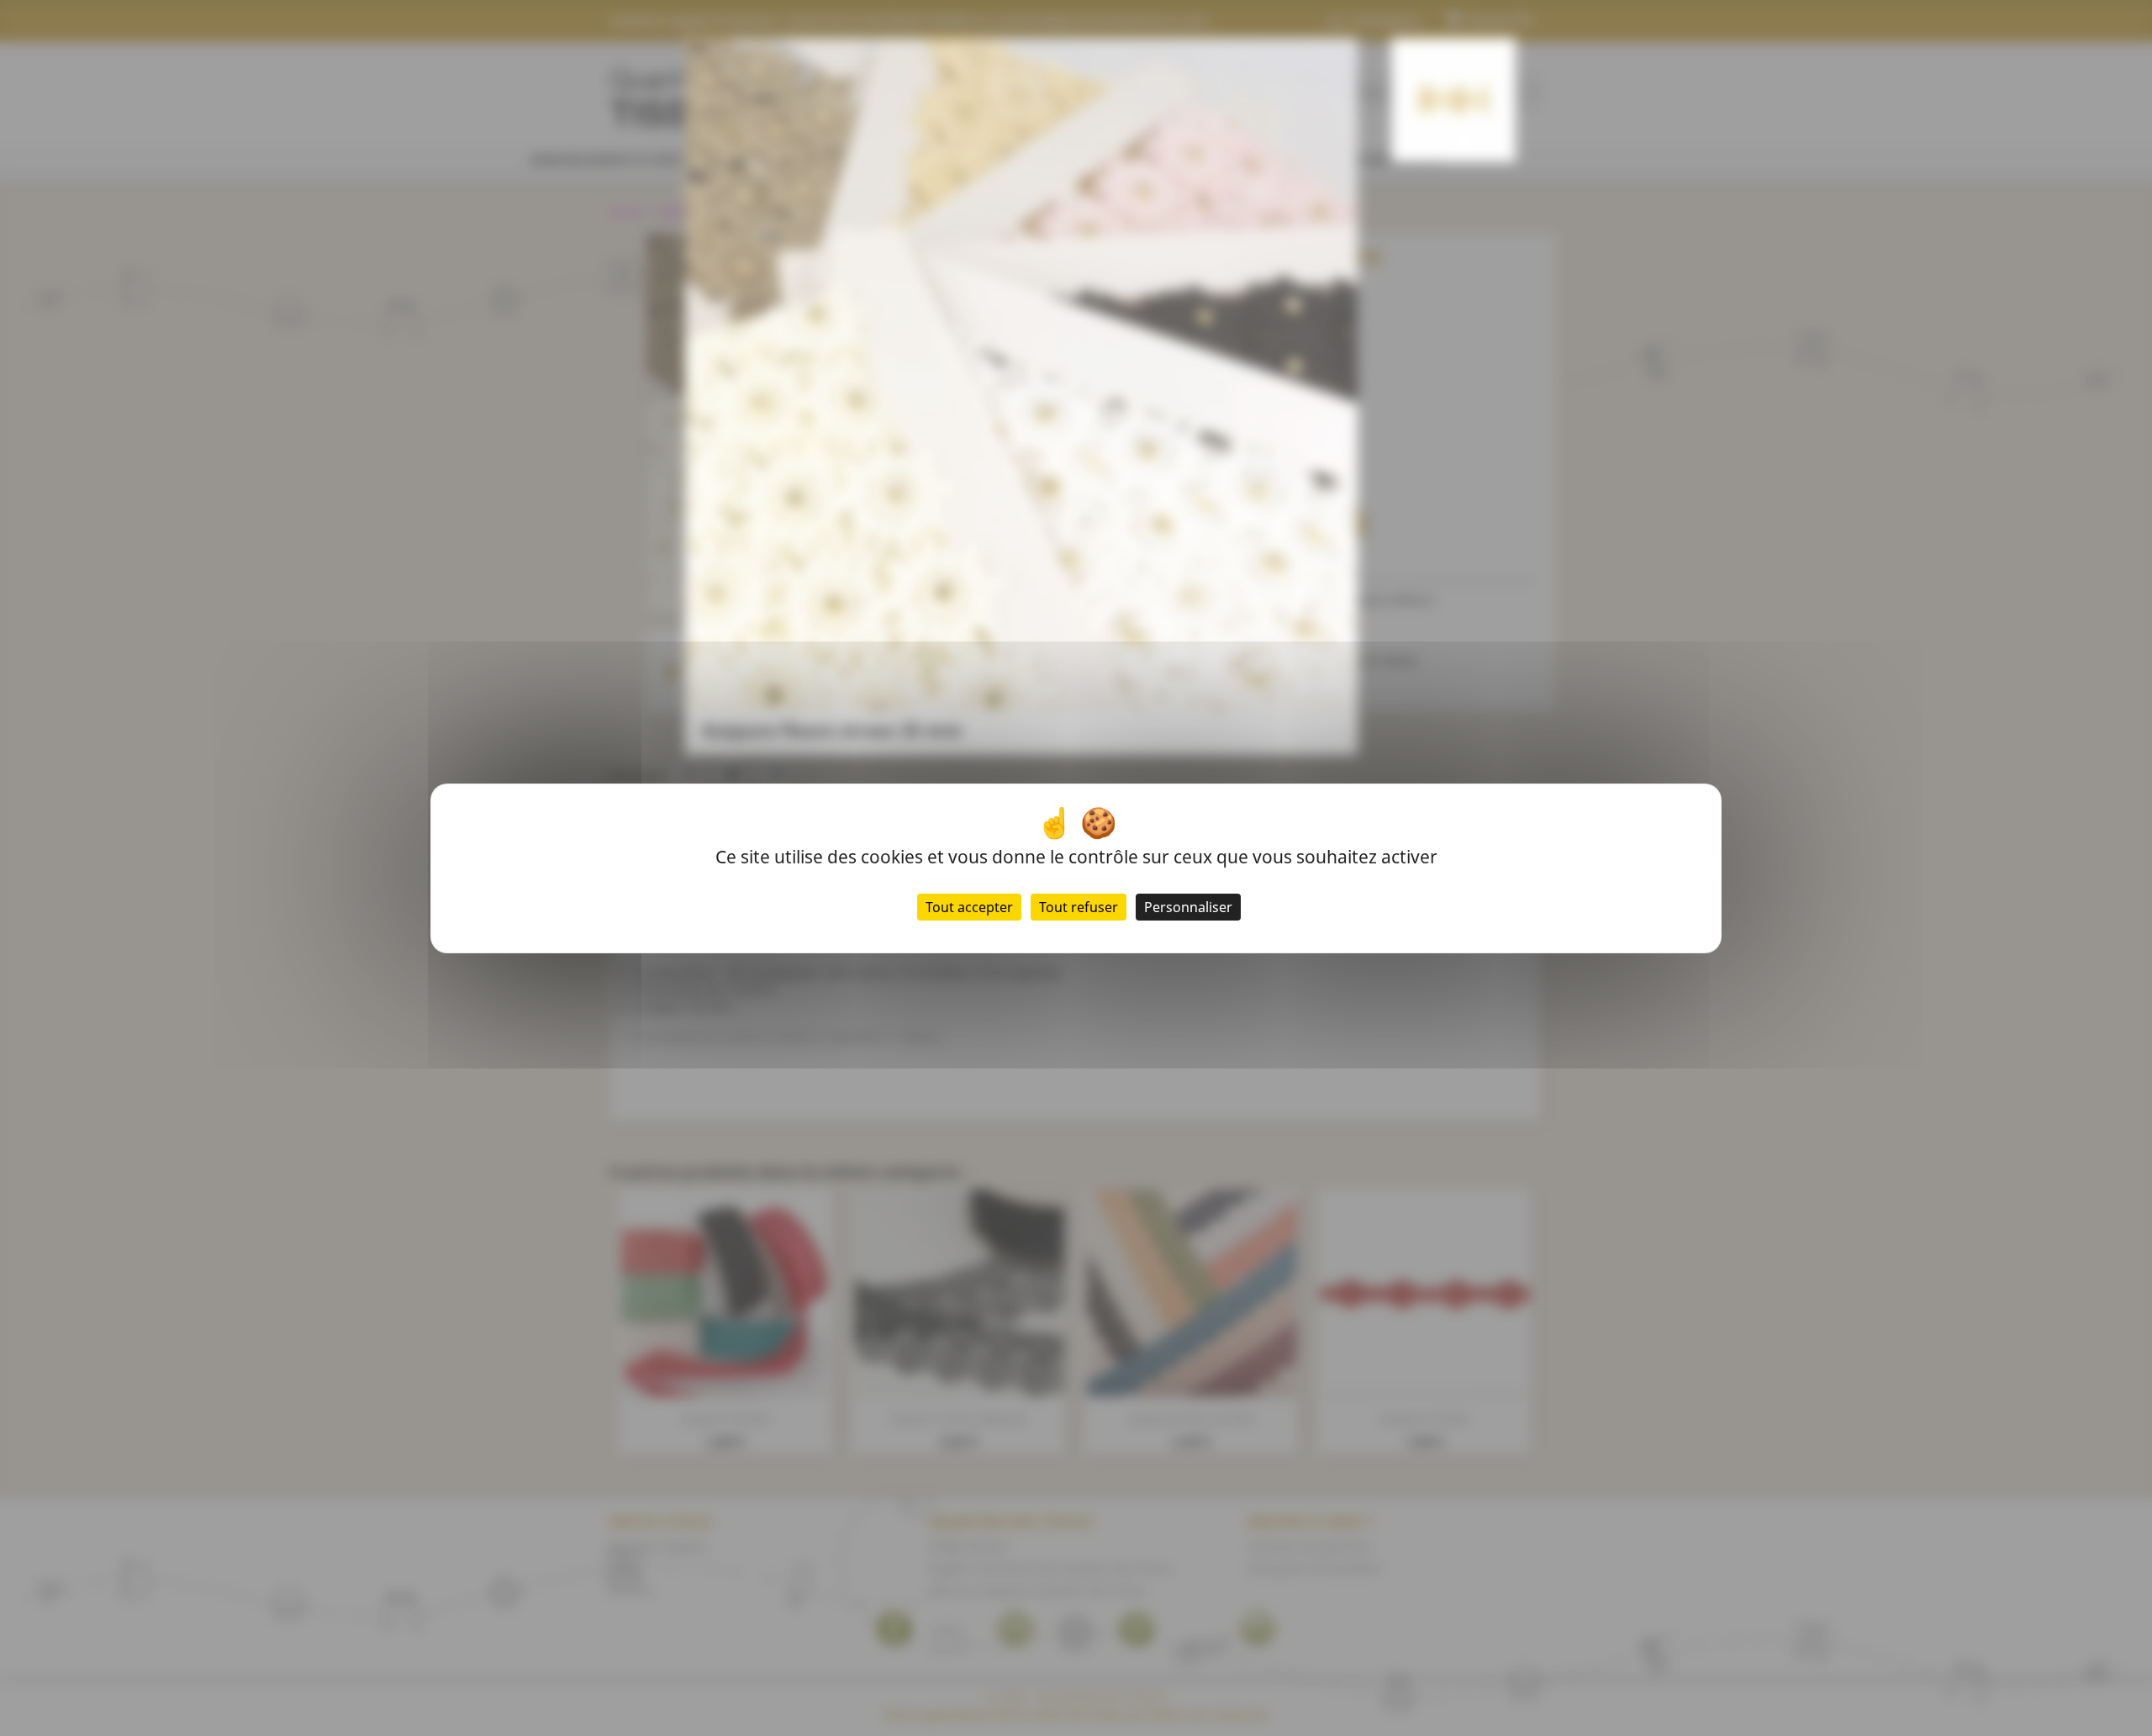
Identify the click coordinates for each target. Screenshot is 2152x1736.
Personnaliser (1188, 907)
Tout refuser (1079, 907)
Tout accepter (969, 907)
